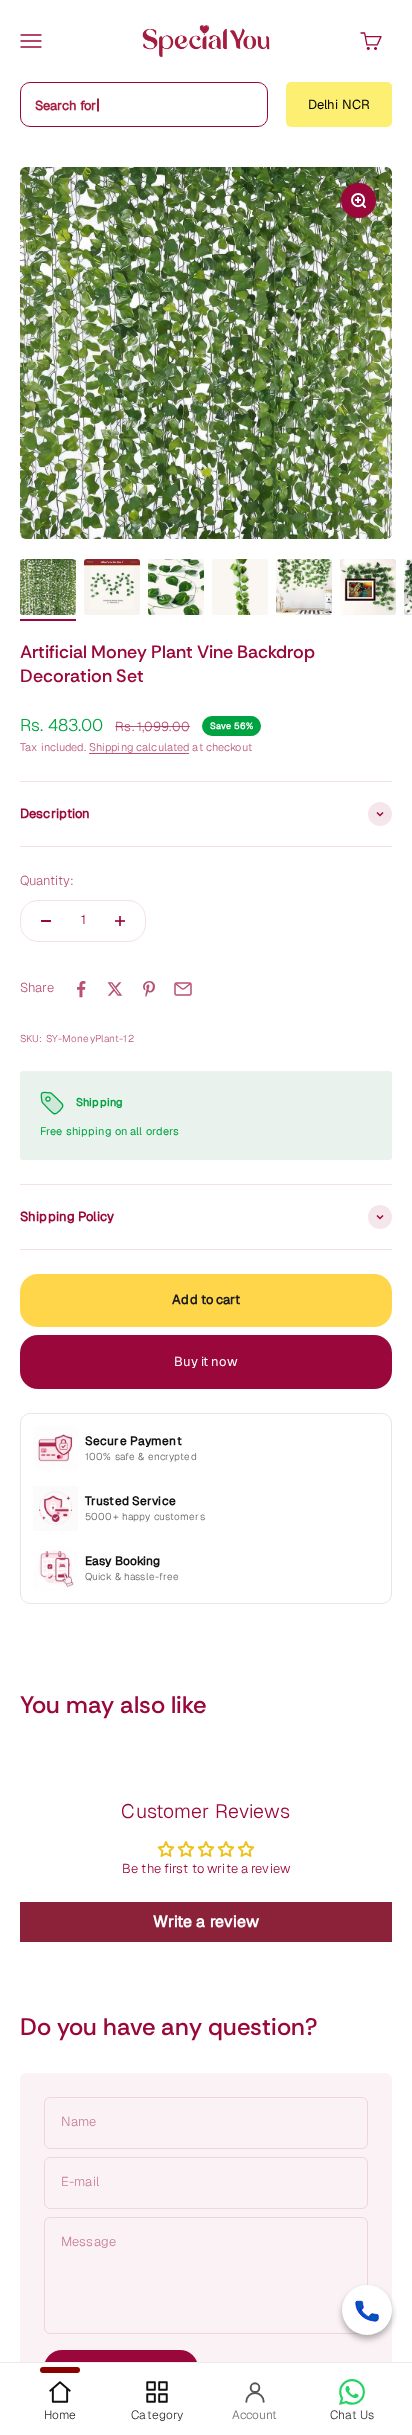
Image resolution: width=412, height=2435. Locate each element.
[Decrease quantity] (46, 921)
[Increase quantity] (120, 921)
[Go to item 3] (176, 590)
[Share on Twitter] (115, 989)
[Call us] (367, 2310)
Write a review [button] (206, 1921)
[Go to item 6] (368, 590)
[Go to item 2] (112, 590)
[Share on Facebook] (81, 989)
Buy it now (205, 1361)
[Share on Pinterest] (149, 989)
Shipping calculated (139, 747)
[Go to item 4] (240, 590)
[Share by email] (183, 989)
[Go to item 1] (48, 590)
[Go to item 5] (304, 590)
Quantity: (47, 880)
